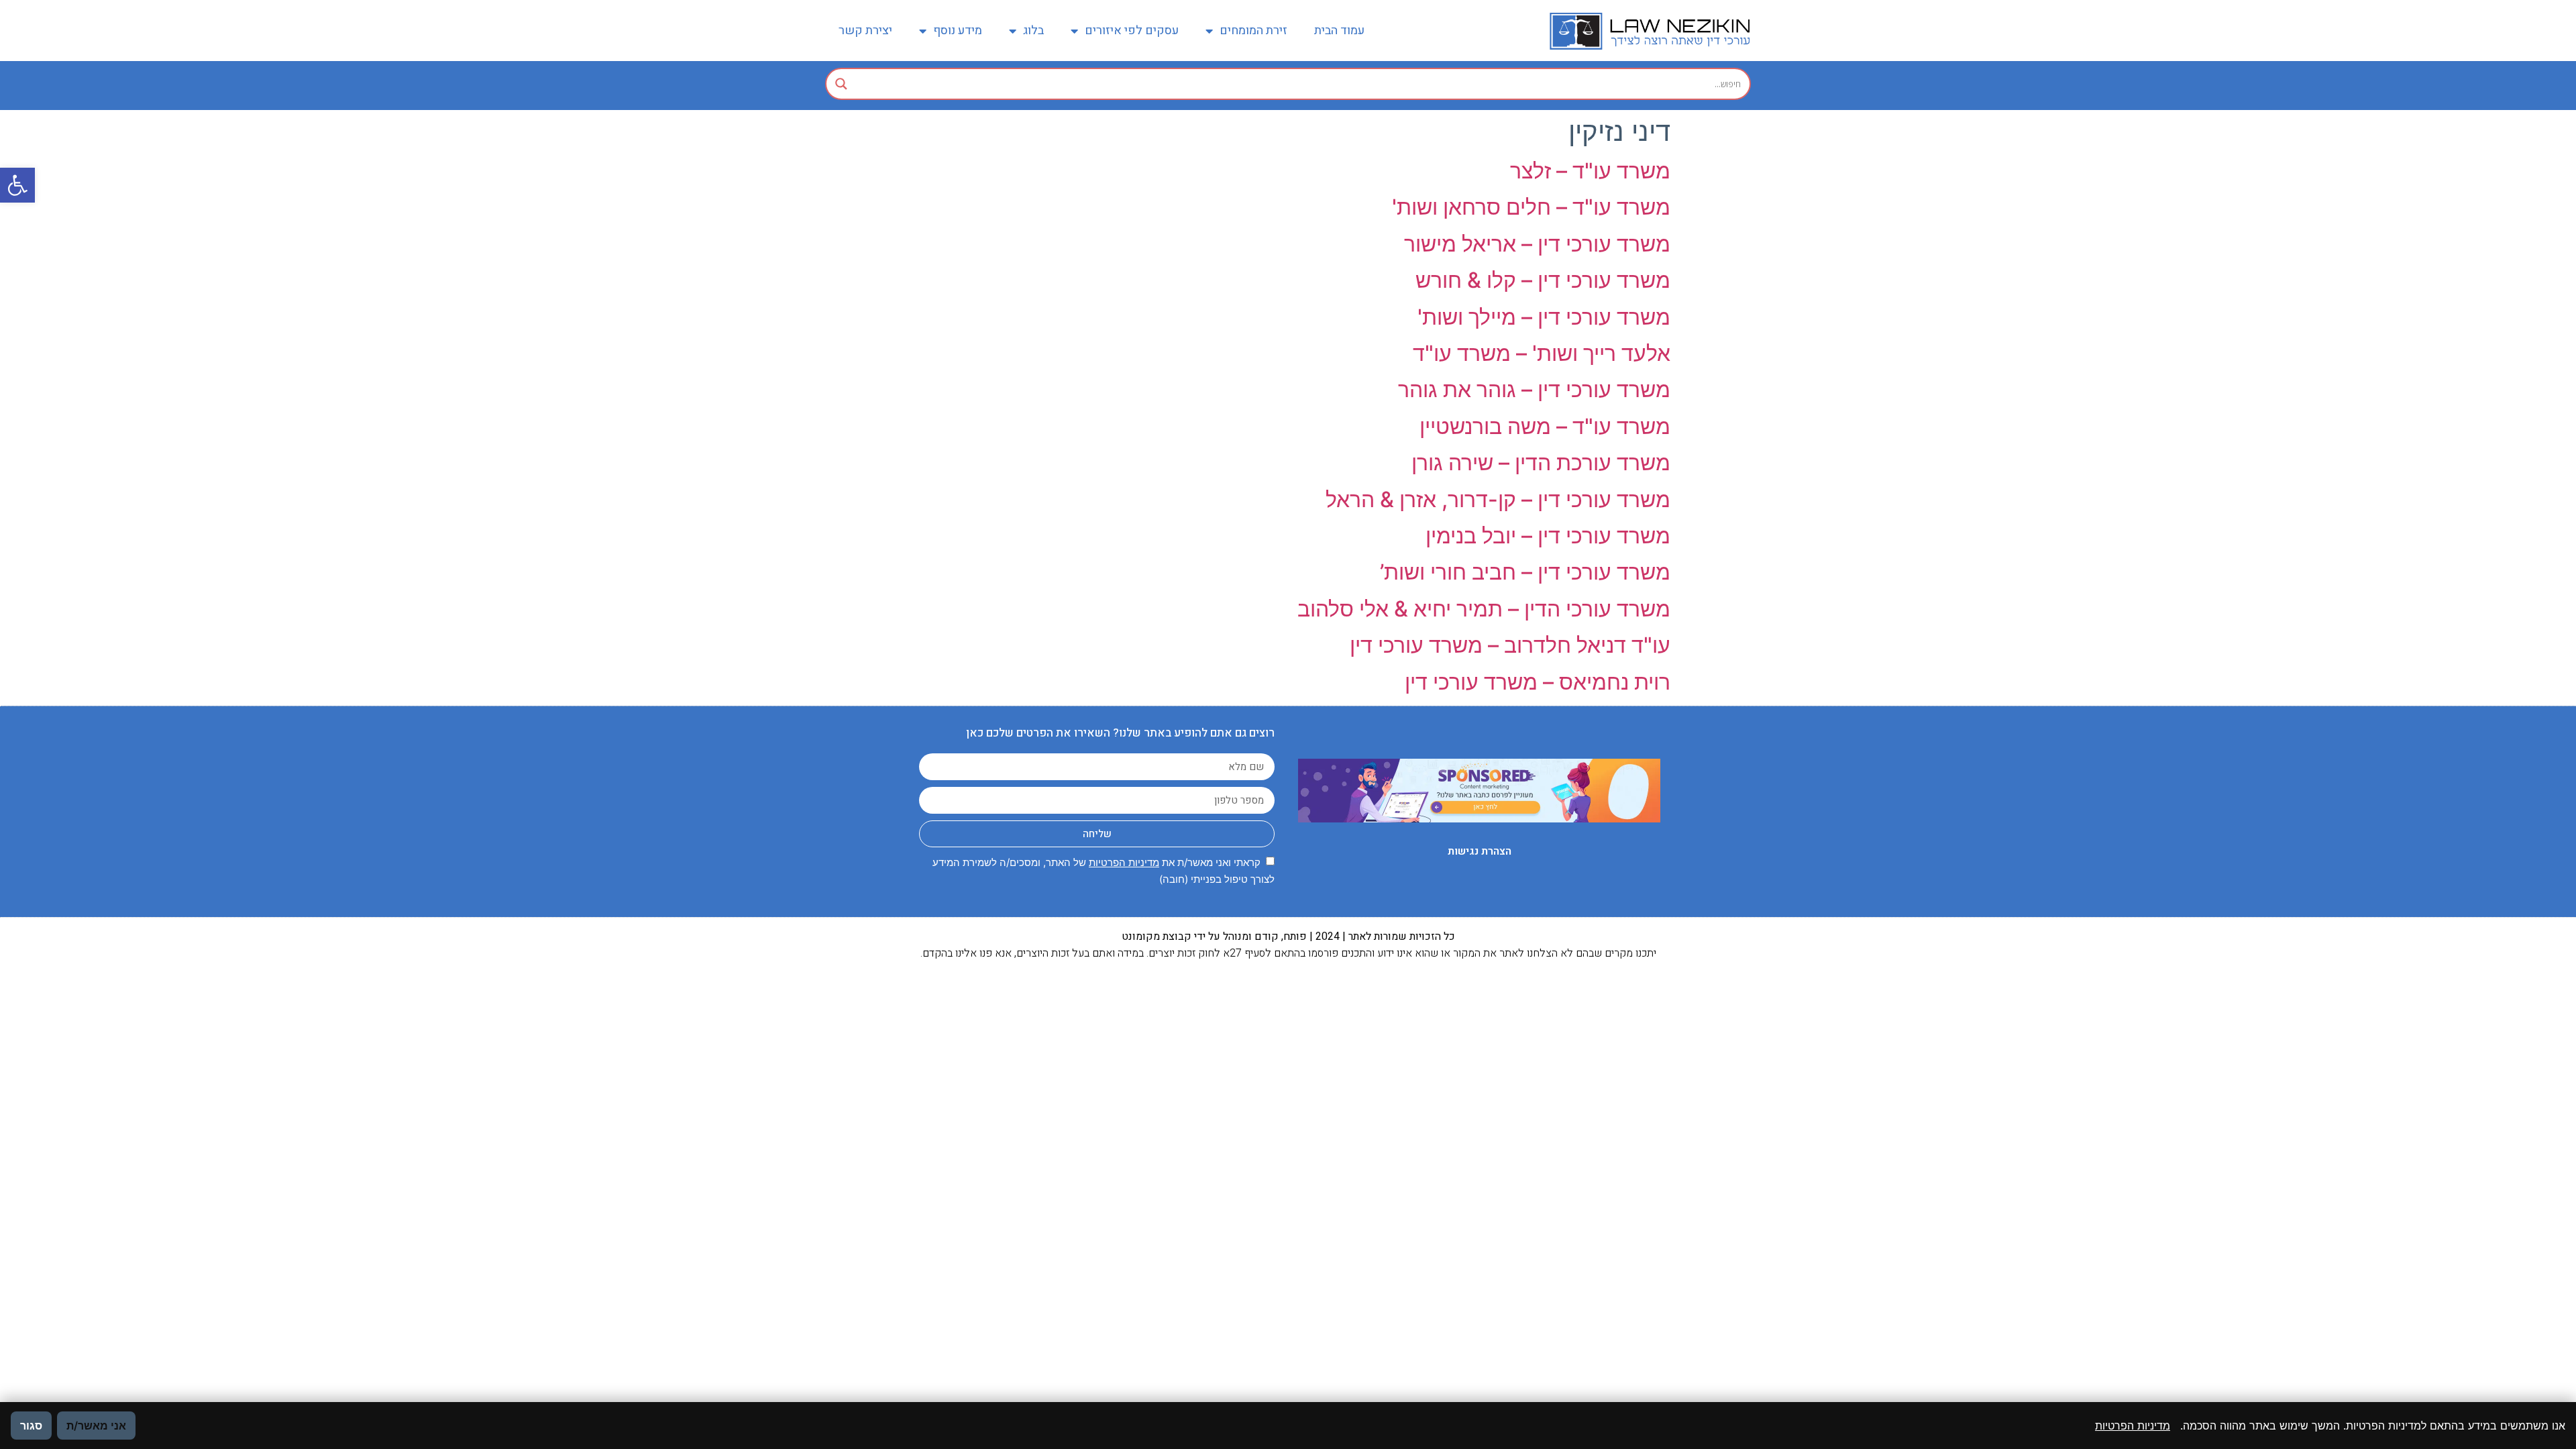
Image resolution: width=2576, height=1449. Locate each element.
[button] (17, 185)
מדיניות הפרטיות (1124, 862)
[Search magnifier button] (841, 84)
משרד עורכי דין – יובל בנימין (1548, 536)
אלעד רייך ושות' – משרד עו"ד (1542, 353)
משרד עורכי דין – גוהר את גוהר (1534, 389)
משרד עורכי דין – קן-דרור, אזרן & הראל (1498, 499)
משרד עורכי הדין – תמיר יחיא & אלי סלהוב (1484, 609)
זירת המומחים (1253, 31)
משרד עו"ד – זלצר (1590, 171)
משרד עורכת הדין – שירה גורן (1541, 463)
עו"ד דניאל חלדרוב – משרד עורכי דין (1510, 645)
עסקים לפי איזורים (1132, 31)
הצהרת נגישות (1480, 851)
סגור (31, 1426)
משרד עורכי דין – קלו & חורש (1543, 280)
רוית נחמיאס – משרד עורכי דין (1538, 682)
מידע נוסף (958, 31)
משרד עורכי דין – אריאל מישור (1537, 244)
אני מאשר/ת (96, 1426)
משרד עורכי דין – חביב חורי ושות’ (1525, 572)
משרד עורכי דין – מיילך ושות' (1544, 317)
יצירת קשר (865, 31)
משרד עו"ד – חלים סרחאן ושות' (1531, 207)
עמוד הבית (1339, 31)
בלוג (1033, 31)
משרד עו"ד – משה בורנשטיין (1545, 426)
